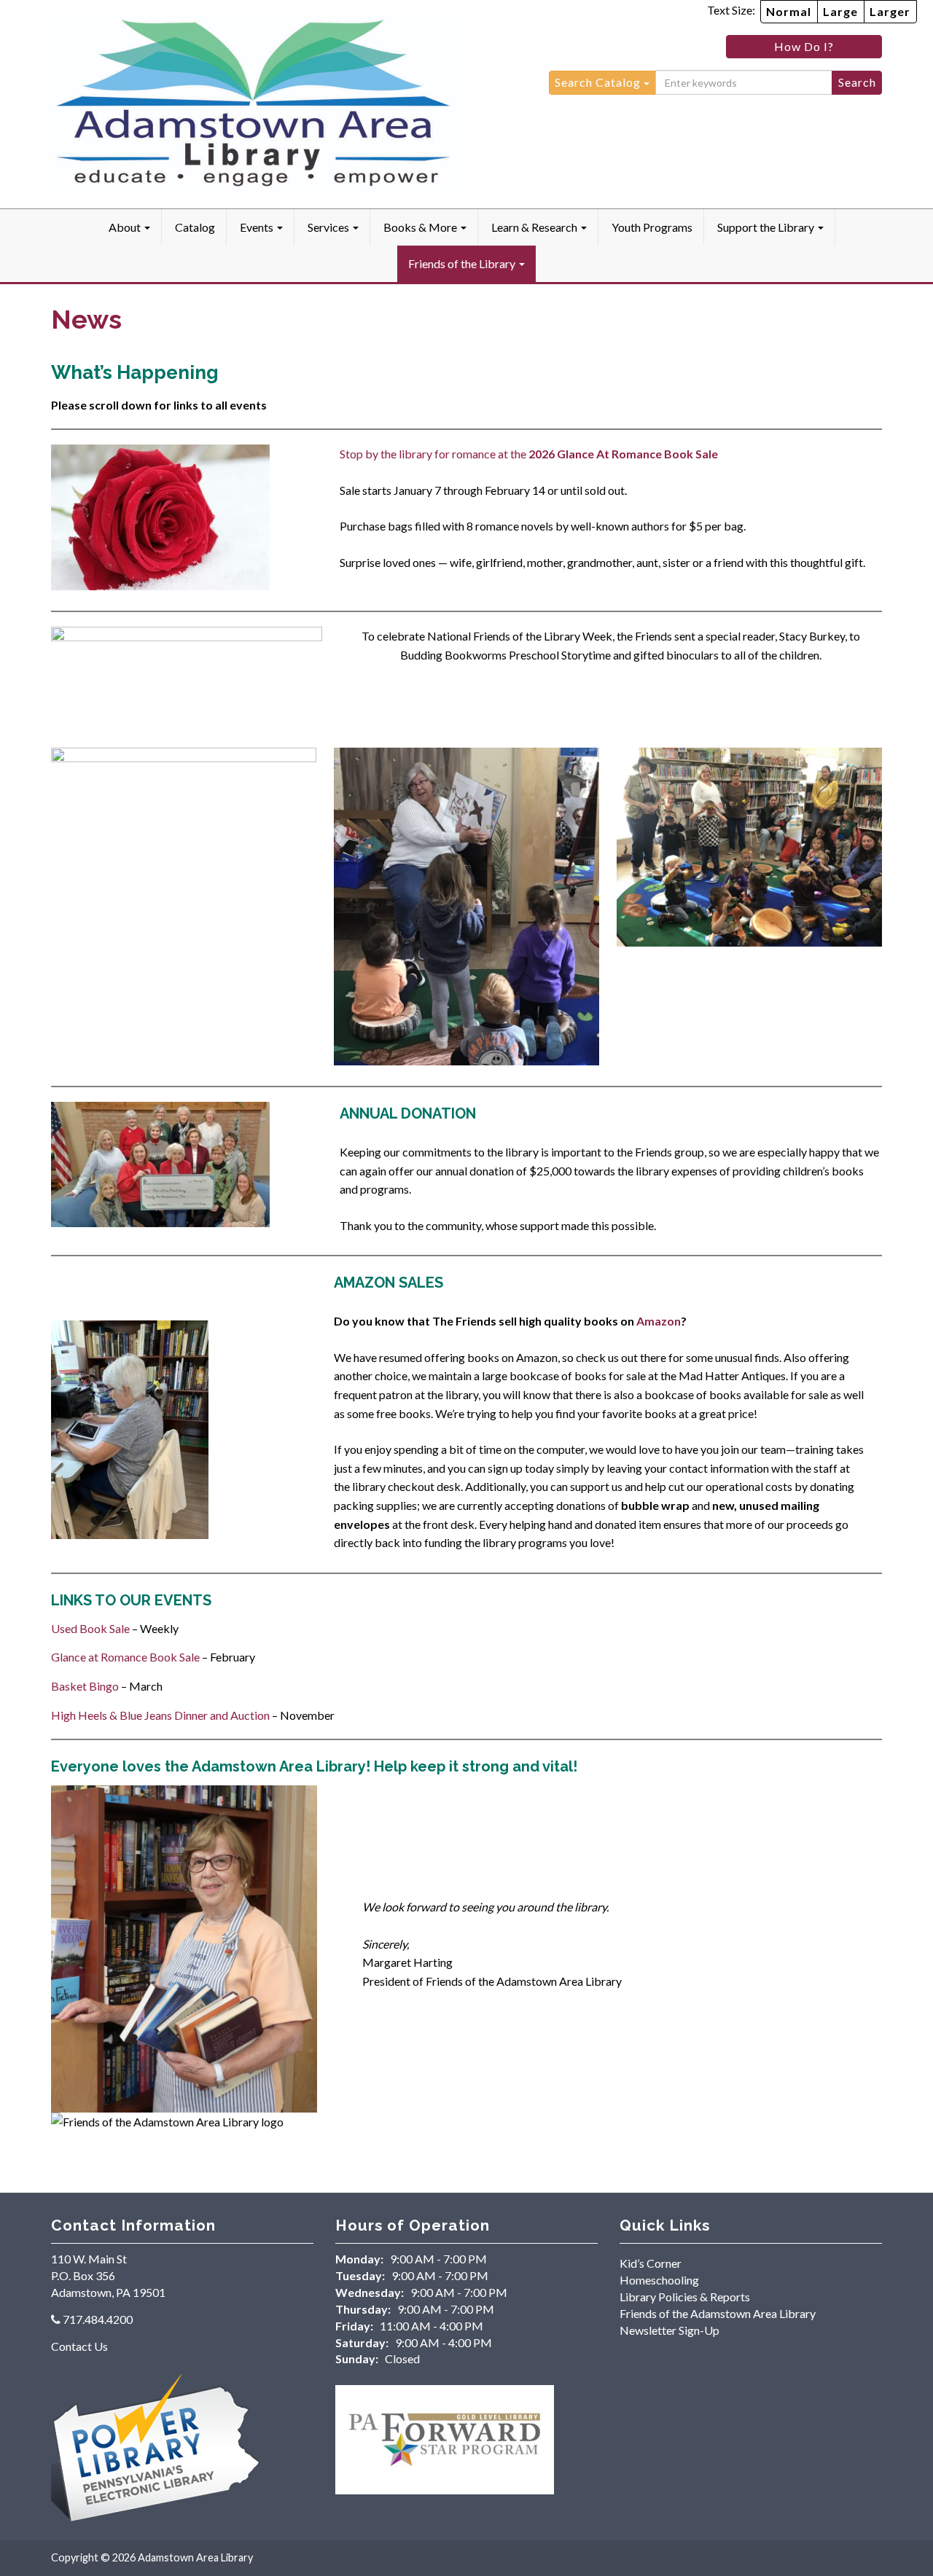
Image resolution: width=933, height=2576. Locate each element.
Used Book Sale (90, 1628)
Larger (890, 11)
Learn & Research (535, 227)
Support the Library (767, 227)
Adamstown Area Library (195, 2557)
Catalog (195, 227)
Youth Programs (652, 227)
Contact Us (79, 2346)
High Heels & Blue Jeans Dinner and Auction (160, 1715)
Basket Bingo (85, 1686)
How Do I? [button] (804, 46)
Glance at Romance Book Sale (125, 1657)
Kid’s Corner (651, 2263)
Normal (789, 11)
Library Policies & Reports (685, 2297)
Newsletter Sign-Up (670, 2330)
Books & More (421, 227)
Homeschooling (659, 2280)
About (126, 227)
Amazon (659, 1321)
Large (840, 11)
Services (329, 227)
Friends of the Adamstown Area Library (718, 2313)
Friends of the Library (463, 263)
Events (258, 227)
